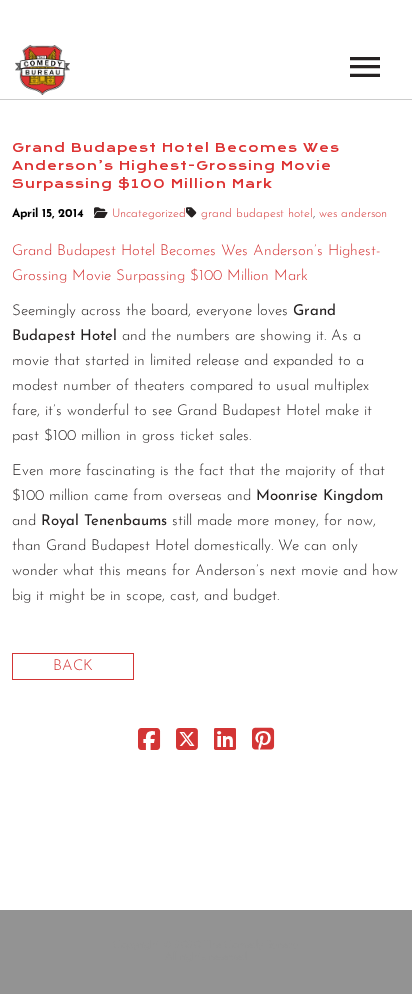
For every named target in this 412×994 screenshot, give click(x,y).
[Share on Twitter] (187, 744)
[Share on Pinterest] (263, 744)
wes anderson (353, 214)
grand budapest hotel (257, 214)
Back (73, 666)
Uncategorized (149, 214)
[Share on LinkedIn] (225, 744)
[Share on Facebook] (149, 744)
